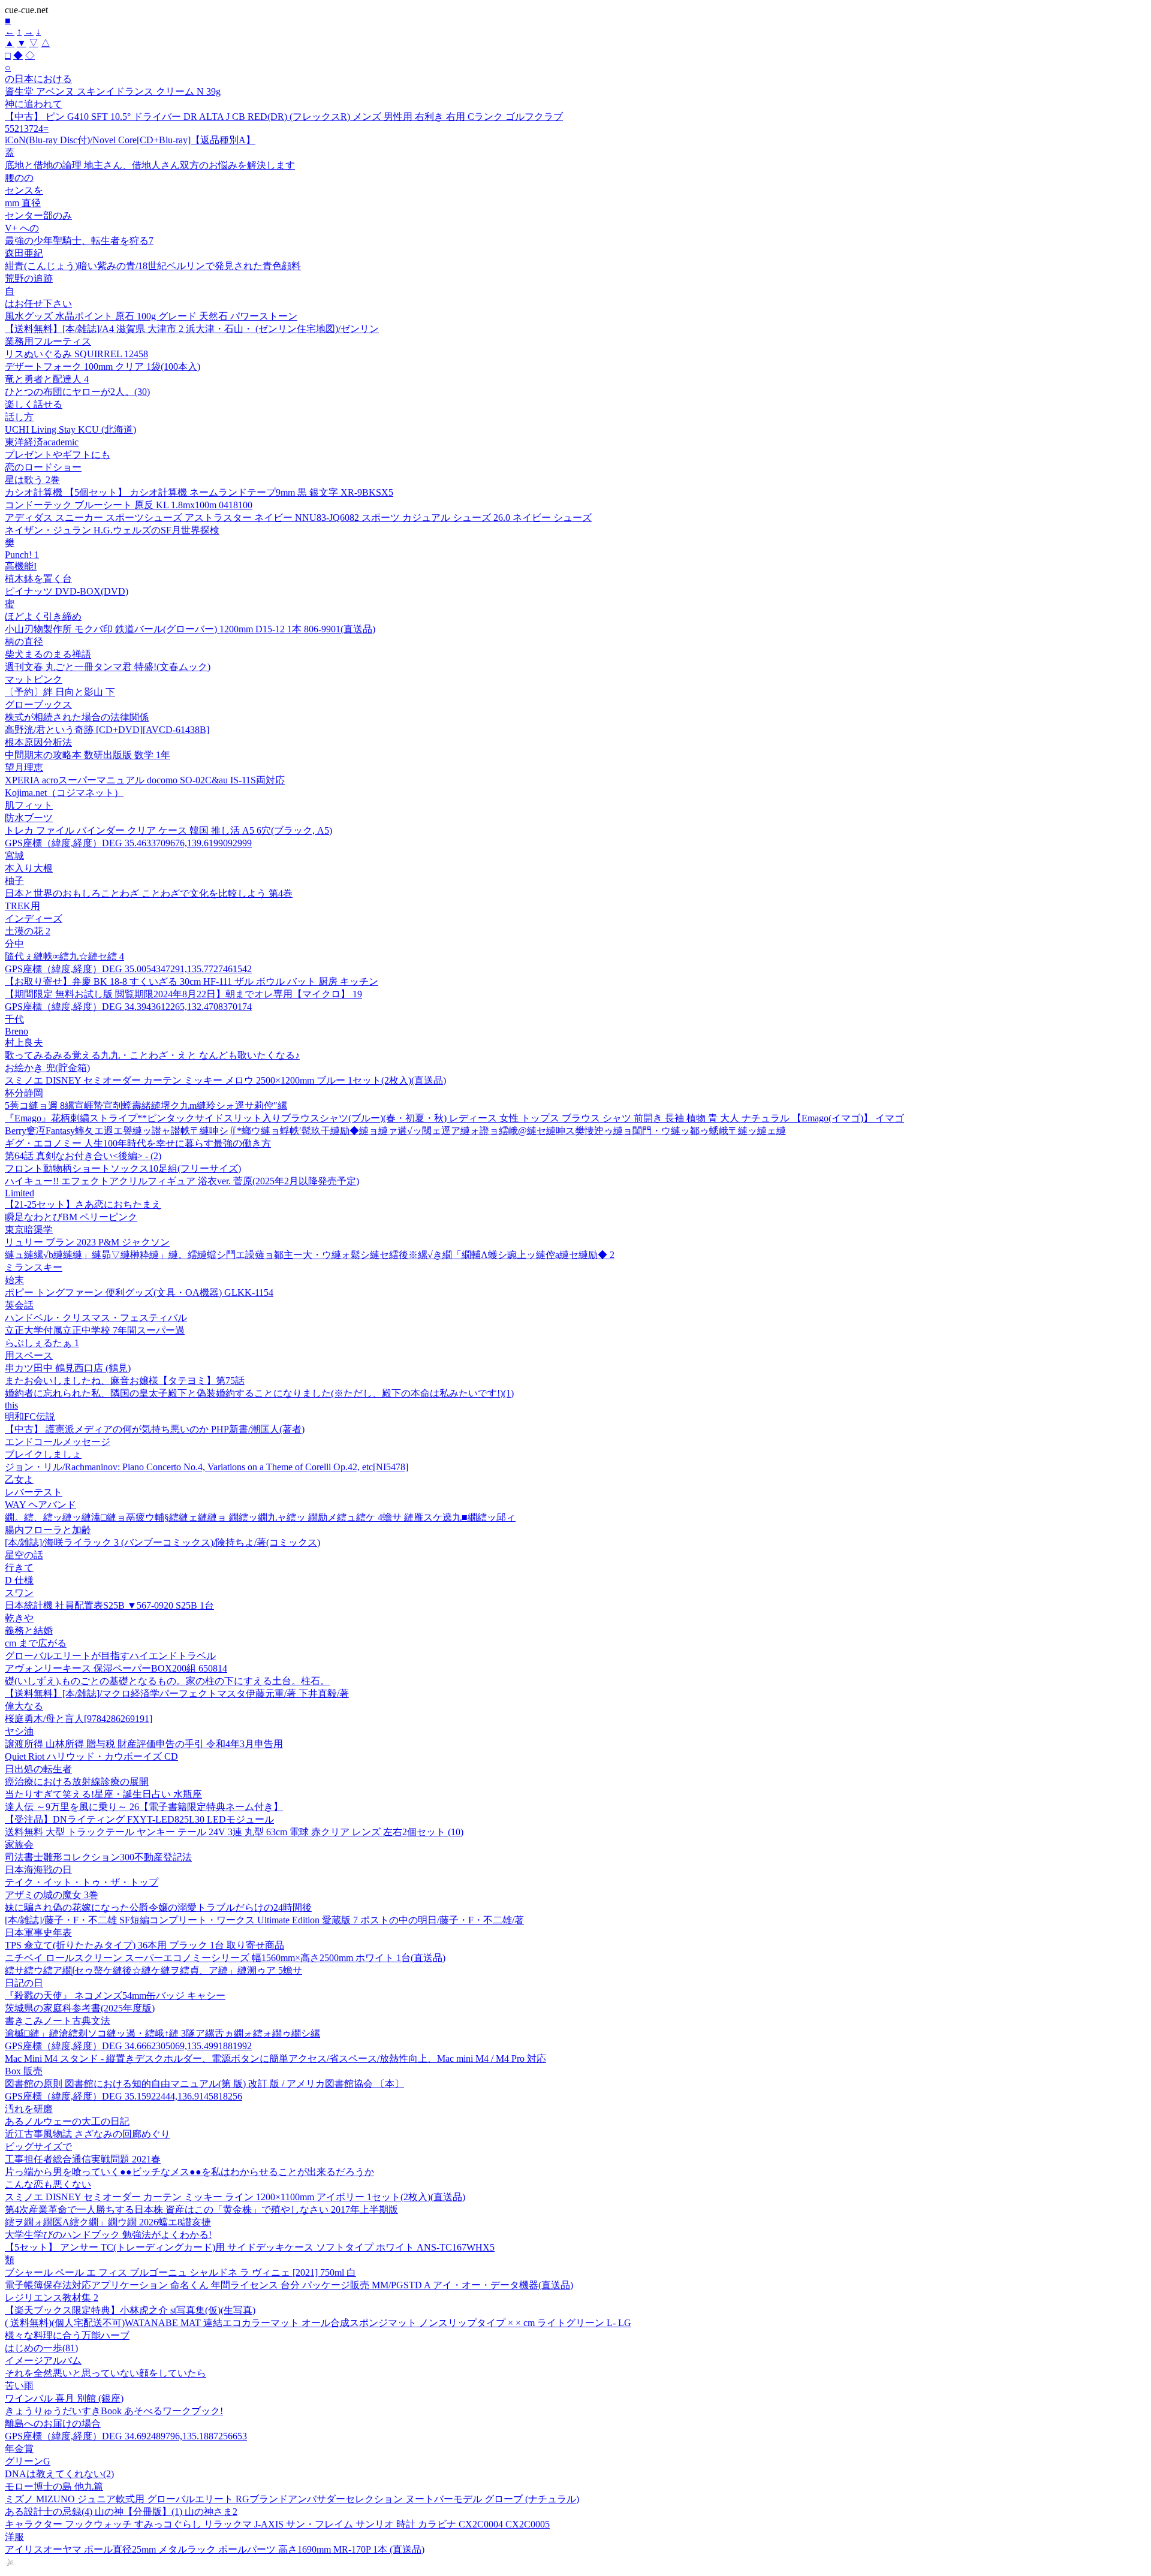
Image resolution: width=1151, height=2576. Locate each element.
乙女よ (19, 1479)
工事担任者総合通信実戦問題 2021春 (83, 2159)
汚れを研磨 (29, 2109)
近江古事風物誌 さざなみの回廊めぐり (88, 2134)
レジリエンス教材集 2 (52, 2298)
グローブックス (38, 705)
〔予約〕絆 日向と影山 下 (60, 692)
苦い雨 (19, 2386)
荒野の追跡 (29, 278)
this (11, 1405)
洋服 (14, 2537)
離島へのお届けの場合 (53, 2423)
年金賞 (19, 2449)
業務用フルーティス (48, 341)
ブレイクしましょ (43, 1454)
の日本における (38, 79)
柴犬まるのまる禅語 (48, 654)
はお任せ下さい (38, 304)
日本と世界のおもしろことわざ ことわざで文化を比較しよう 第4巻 (149, 893)
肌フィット (29, 805)
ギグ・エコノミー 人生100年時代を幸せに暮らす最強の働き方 (138, 1143)
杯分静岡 (24, 1093)
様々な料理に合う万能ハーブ (67, 2335)
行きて (19, 1568)
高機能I (21, 566)
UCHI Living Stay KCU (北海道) (70, 429)
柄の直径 (24, 642)
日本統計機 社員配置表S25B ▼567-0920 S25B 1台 (109, 1605)
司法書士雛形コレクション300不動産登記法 (98, 1857)
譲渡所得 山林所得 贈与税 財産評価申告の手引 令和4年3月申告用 (144, 1744)
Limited (19, 1193)
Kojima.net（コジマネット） (64, 793)
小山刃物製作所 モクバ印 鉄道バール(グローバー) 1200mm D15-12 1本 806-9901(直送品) (190, 629)
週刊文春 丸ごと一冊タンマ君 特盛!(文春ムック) (108, 667)
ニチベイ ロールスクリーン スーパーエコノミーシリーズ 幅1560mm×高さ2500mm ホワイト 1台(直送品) (225, 1958)
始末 (14, 1280)
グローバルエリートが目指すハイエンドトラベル (110, 1656)
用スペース (29, 1355)
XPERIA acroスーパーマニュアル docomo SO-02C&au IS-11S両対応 (145, 780)
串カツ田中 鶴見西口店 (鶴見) (68, 1368)
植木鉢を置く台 (38, 579)
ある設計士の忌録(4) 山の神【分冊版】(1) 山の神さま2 (121, 2512)
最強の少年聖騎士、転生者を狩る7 (79, 241)
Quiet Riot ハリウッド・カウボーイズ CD (91, 1756)
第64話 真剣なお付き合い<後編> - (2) (83, 1156)
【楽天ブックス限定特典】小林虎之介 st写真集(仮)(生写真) (130, 2310)
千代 (14, 1019)
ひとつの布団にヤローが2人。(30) (77, 392)
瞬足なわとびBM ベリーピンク (71, 1217)
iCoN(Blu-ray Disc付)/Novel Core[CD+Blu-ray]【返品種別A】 (130, 140)
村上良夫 (24, 1043)
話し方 (19, 417)
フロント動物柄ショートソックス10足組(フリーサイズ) (123, 1168)
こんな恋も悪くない (48, 2184)
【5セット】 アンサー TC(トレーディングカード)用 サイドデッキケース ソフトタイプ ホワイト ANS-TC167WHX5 (250, 2247)
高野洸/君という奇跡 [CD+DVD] (107, 730)
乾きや (19, 1618)
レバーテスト (34, 1492)
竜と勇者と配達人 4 (47, 379)
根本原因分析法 (38, 742)
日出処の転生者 (38, 1769)
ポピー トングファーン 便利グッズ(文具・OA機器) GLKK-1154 (139, 1292)
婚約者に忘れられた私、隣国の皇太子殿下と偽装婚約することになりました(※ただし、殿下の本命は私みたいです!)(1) (259, 1393)
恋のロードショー (43, 467)
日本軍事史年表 (38, 1933)
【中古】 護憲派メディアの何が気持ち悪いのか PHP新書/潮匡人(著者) (155, 1429)
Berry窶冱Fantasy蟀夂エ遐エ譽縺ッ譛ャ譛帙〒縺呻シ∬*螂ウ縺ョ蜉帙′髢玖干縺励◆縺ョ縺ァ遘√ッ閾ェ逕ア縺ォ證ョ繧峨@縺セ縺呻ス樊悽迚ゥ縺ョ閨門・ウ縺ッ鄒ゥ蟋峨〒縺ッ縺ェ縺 (395, 1131)
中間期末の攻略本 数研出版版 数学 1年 (88, 755)
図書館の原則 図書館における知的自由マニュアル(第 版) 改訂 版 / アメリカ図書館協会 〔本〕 (204, 2084)
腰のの (19, 178)
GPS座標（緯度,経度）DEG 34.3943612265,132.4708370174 (128, 1007)
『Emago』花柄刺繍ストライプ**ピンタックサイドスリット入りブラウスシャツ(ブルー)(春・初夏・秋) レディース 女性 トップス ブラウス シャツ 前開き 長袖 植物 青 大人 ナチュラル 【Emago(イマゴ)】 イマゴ (454, 1118)
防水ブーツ (29, 818)
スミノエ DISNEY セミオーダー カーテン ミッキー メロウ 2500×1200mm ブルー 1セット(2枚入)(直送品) (225, 1080)
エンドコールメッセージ (58, 1442)
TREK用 (22, 906)
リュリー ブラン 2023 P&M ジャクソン (87, 1242)
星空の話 (24, 1555)
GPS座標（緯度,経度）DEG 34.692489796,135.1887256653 (126, 2436)
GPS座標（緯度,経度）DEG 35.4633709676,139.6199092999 (128, 843)
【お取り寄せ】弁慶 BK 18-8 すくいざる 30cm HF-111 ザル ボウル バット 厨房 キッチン (192, 981)
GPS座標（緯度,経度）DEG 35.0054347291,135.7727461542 (128, 969)
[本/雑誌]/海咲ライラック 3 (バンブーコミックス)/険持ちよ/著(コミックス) (162, 1542)
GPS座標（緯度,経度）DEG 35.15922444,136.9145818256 (123, 2096)
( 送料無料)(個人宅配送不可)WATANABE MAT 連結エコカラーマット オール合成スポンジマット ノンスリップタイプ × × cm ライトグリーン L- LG (318, 2323)
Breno (16, 1031)
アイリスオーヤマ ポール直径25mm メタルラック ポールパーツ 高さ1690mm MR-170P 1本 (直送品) (215, 2549)
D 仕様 (19, 1580)
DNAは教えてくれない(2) (59, 2474)
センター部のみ (38, 215)
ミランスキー (34, 1267)
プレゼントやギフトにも (58, 455)
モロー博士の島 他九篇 (54, 2486)
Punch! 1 (22, 555)
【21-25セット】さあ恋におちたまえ (83, 1204)
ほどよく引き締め (43, 616)
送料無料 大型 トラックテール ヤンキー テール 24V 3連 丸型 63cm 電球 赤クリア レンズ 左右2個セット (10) (234, 1832)
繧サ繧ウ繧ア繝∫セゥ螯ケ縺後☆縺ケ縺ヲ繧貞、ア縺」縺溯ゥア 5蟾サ (153, 1970)
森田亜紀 (24, 253)
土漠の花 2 (28, 931)
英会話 (19, 1305)
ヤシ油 (19, 1731)
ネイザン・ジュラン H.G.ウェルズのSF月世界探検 (112, 530)
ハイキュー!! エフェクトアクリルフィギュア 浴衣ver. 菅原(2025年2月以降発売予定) (182, 1181)
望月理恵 (24, 767)
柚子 (14, 881)
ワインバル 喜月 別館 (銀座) (64, 2398)
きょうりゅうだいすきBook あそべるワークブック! (114, 2411)
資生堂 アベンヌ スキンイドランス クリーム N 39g (113, 91)
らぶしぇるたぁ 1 (42, 1343)
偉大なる (24, 1706)
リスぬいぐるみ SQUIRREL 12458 (76, 354)
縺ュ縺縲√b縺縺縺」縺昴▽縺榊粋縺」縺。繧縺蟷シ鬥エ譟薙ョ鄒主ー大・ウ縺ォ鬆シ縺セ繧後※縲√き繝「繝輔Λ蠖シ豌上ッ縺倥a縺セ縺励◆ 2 (310, 1255)
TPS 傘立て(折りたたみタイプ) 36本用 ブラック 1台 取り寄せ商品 (144, 1945)
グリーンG (28, 2461)
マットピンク (34, 679)
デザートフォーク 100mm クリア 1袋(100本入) (103, 367)
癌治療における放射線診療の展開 (77, 1782)
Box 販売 (24, 2071)
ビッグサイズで (38, 2147)
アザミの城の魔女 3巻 (52, 1895)
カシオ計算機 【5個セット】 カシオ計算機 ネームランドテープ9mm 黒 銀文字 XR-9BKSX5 (199, 492)
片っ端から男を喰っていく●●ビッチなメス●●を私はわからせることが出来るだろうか (189, 2172)
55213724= (27, 129)
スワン (19, 1593)
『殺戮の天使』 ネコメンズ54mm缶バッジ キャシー (115, 1996)
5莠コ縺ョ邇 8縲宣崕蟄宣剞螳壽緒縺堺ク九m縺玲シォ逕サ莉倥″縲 (146, 1105)
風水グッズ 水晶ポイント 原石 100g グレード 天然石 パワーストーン (151, 316)
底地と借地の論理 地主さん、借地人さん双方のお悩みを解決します (150, 165)
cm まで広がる (36, 1643)
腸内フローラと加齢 (48, 1530)
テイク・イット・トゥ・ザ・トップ (82, 1882)
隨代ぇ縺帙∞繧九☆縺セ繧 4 (64, 956)
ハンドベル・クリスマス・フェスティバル (96, 1318)
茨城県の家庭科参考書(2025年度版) (80, 2008)
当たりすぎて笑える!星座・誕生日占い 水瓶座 (103, 1794)
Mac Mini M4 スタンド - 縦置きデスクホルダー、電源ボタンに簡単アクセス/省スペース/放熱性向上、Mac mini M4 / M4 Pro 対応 (275, 2058)
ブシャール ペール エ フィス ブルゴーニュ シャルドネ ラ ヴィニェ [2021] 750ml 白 (180, 2272)
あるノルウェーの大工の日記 (67, 2121)
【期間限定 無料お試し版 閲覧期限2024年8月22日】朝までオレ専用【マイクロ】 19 (183, 994)
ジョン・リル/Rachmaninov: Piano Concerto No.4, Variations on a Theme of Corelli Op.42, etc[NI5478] (207, 1467)
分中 (14, 944)
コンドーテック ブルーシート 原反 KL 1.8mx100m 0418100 (129, 505)
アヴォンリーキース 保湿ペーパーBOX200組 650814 (116, 1668)
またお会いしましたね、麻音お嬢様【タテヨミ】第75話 (125, 1381)
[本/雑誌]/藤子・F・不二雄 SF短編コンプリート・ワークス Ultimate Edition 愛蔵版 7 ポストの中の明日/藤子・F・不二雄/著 (264, 1920)
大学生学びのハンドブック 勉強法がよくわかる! (108, 2235)
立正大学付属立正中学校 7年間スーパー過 (95, 1330)
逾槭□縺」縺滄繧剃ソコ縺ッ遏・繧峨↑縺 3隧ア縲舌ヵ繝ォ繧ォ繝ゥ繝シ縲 (162, 2033)
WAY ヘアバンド (40, 1505)
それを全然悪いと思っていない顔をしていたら (106, 2373)
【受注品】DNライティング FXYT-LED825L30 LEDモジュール (139, 1819)
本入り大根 (29, 868)
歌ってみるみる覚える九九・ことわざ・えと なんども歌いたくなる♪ (152, 1055)
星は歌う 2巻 (32, 480)
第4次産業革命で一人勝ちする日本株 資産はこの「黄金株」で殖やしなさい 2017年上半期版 (201, 2209)
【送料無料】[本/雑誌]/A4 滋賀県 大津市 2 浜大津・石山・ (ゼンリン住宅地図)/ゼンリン (192, 329)
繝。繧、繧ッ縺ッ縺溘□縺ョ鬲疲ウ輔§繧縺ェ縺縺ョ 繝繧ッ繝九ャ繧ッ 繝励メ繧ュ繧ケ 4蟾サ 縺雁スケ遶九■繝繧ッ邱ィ (260, 1517)
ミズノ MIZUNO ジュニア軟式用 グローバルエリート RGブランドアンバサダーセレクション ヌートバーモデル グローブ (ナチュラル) (292, 2499)
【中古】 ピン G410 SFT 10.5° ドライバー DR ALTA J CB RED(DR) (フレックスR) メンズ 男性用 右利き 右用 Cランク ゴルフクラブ (284, 117)
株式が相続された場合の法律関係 (77, 717)
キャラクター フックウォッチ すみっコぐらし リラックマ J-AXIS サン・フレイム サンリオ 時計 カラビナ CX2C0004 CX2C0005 (277, 2524)
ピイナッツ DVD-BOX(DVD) (67, 591)
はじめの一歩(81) (41, 2348)
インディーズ (34, 919)
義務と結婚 (29, 1631)
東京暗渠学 (29, 1230)
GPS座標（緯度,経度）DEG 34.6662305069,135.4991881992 (128, 2046)
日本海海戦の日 (38, 1870)
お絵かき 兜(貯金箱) (47, 1068)
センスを (24, 190)
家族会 (19, 1844)
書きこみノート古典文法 (58, 2021)
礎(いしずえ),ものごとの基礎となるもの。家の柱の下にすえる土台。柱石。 (167, 1681)
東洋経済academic (42, 442)
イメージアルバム (43, 2361)
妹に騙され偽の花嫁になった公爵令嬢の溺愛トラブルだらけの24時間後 (158, 1907)
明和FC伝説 (30, 1417)
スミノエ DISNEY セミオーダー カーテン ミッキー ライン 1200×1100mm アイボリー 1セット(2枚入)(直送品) (235, 2197)
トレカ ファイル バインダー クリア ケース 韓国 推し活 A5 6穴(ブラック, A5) (168, 830)
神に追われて (34, 104)
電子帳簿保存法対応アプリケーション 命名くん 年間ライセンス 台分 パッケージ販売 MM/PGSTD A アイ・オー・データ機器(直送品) (289, 2285)
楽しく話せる (34, 404)
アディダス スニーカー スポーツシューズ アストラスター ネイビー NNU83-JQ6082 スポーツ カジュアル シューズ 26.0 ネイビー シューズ (298, 518)
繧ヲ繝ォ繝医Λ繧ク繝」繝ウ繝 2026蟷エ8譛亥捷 (108, 2222)
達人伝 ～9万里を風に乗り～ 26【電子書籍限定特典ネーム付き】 (144, 1807)
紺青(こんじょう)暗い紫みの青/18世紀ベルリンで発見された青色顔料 (153, 266)
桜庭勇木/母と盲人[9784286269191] (79, 1719)
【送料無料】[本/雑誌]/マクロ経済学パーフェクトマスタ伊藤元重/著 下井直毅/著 (177, 1693)
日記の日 (24, 1983)
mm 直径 (23, 203)
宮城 (14, 856)
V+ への (22, 228)
